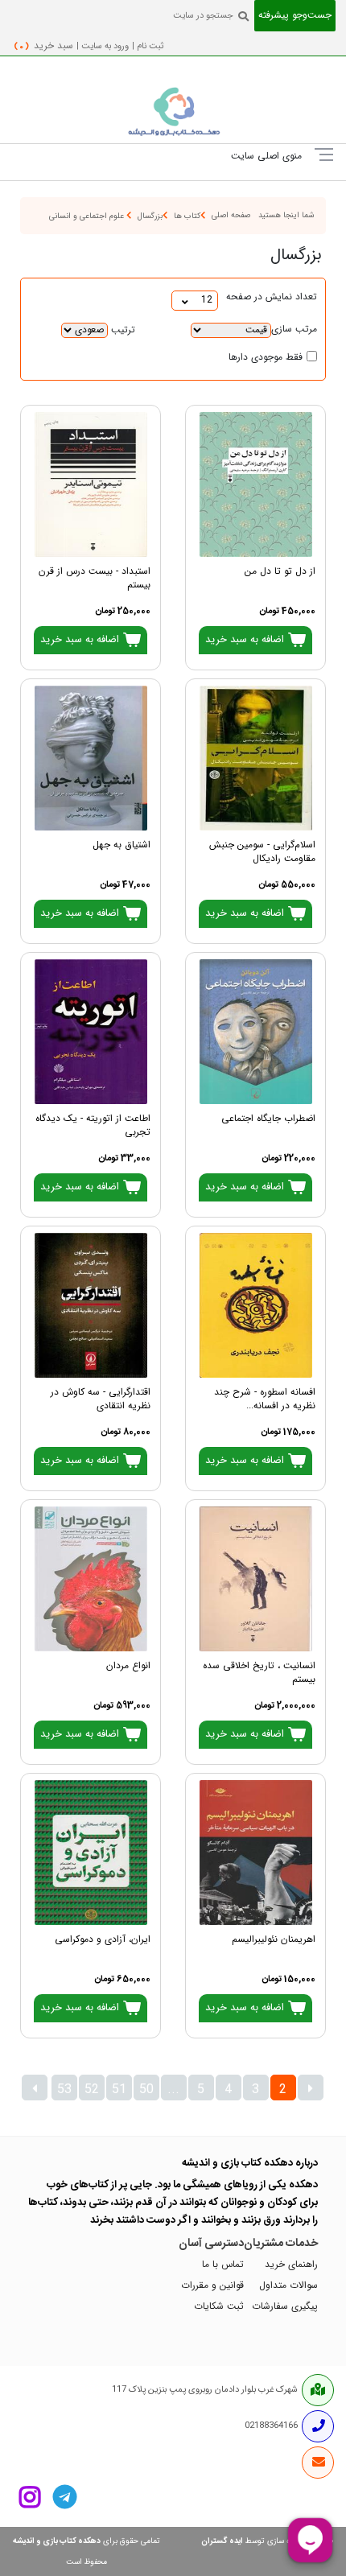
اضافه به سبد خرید (246, 640)
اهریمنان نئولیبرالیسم (274, 1940)
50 (146, 2090)
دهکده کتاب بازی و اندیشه (57, 2541)
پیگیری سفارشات (285, 2307)
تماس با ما (223, 2265)
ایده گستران (222, 2541)
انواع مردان (128, 1666)
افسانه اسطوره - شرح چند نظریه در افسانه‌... (265, 1399)
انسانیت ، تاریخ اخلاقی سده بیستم (259, 1673)
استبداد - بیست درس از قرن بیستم (95, 579)
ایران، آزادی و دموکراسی (103, 1940)
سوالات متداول (288, 2286)
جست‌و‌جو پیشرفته (295, 16)
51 (119, 2090)
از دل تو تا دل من (280, 572)
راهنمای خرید (291, 2265)
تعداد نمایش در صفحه (272, 297)
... (173, 2090)
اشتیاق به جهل (122, 845)
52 (92, 2090)
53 (64, 2090)
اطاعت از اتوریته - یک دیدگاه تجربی (93, 1126)
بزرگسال (150, 216)
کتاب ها (187, 216)
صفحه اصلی (231, 215)
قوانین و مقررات (212, 2286)
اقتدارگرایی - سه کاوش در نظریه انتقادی (101, 1399)
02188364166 (271, 2426)
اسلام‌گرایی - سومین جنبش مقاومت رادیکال (262, 852)
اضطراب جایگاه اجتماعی (268, 1119)
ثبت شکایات (219, 2307)
